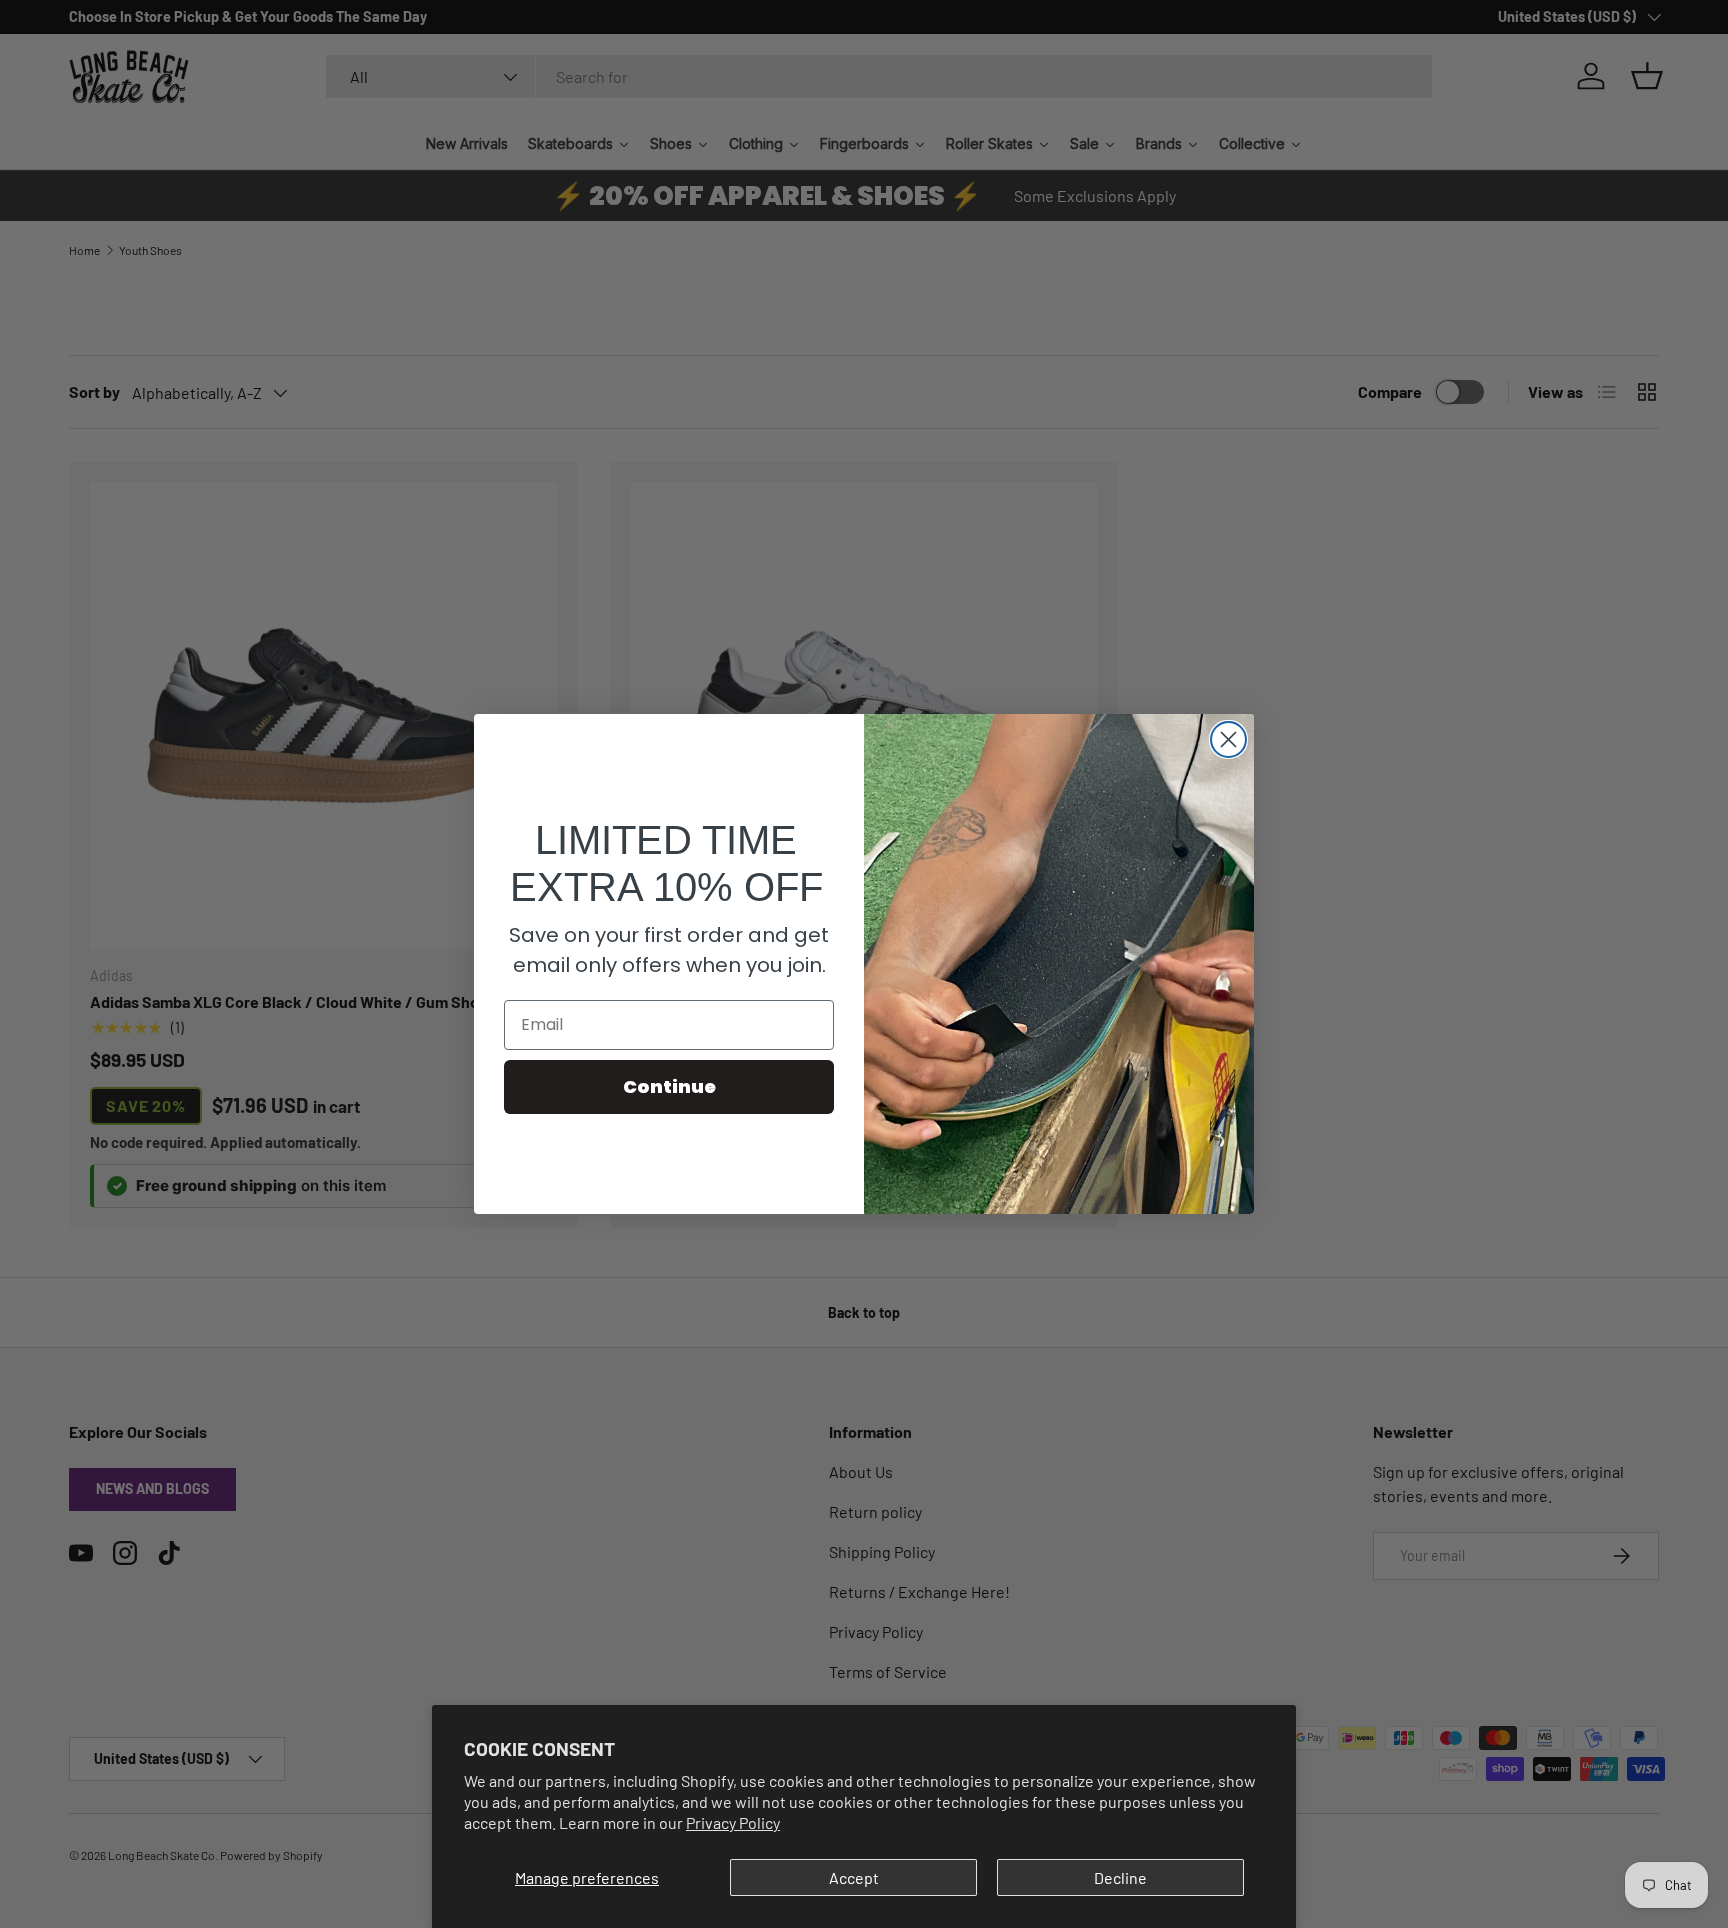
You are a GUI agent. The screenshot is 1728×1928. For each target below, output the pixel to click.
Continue (669, 1086)
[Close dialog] (1228, 739)
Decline (1120, 1877)
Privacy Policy (733, 1822)
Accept (854, 1877)
